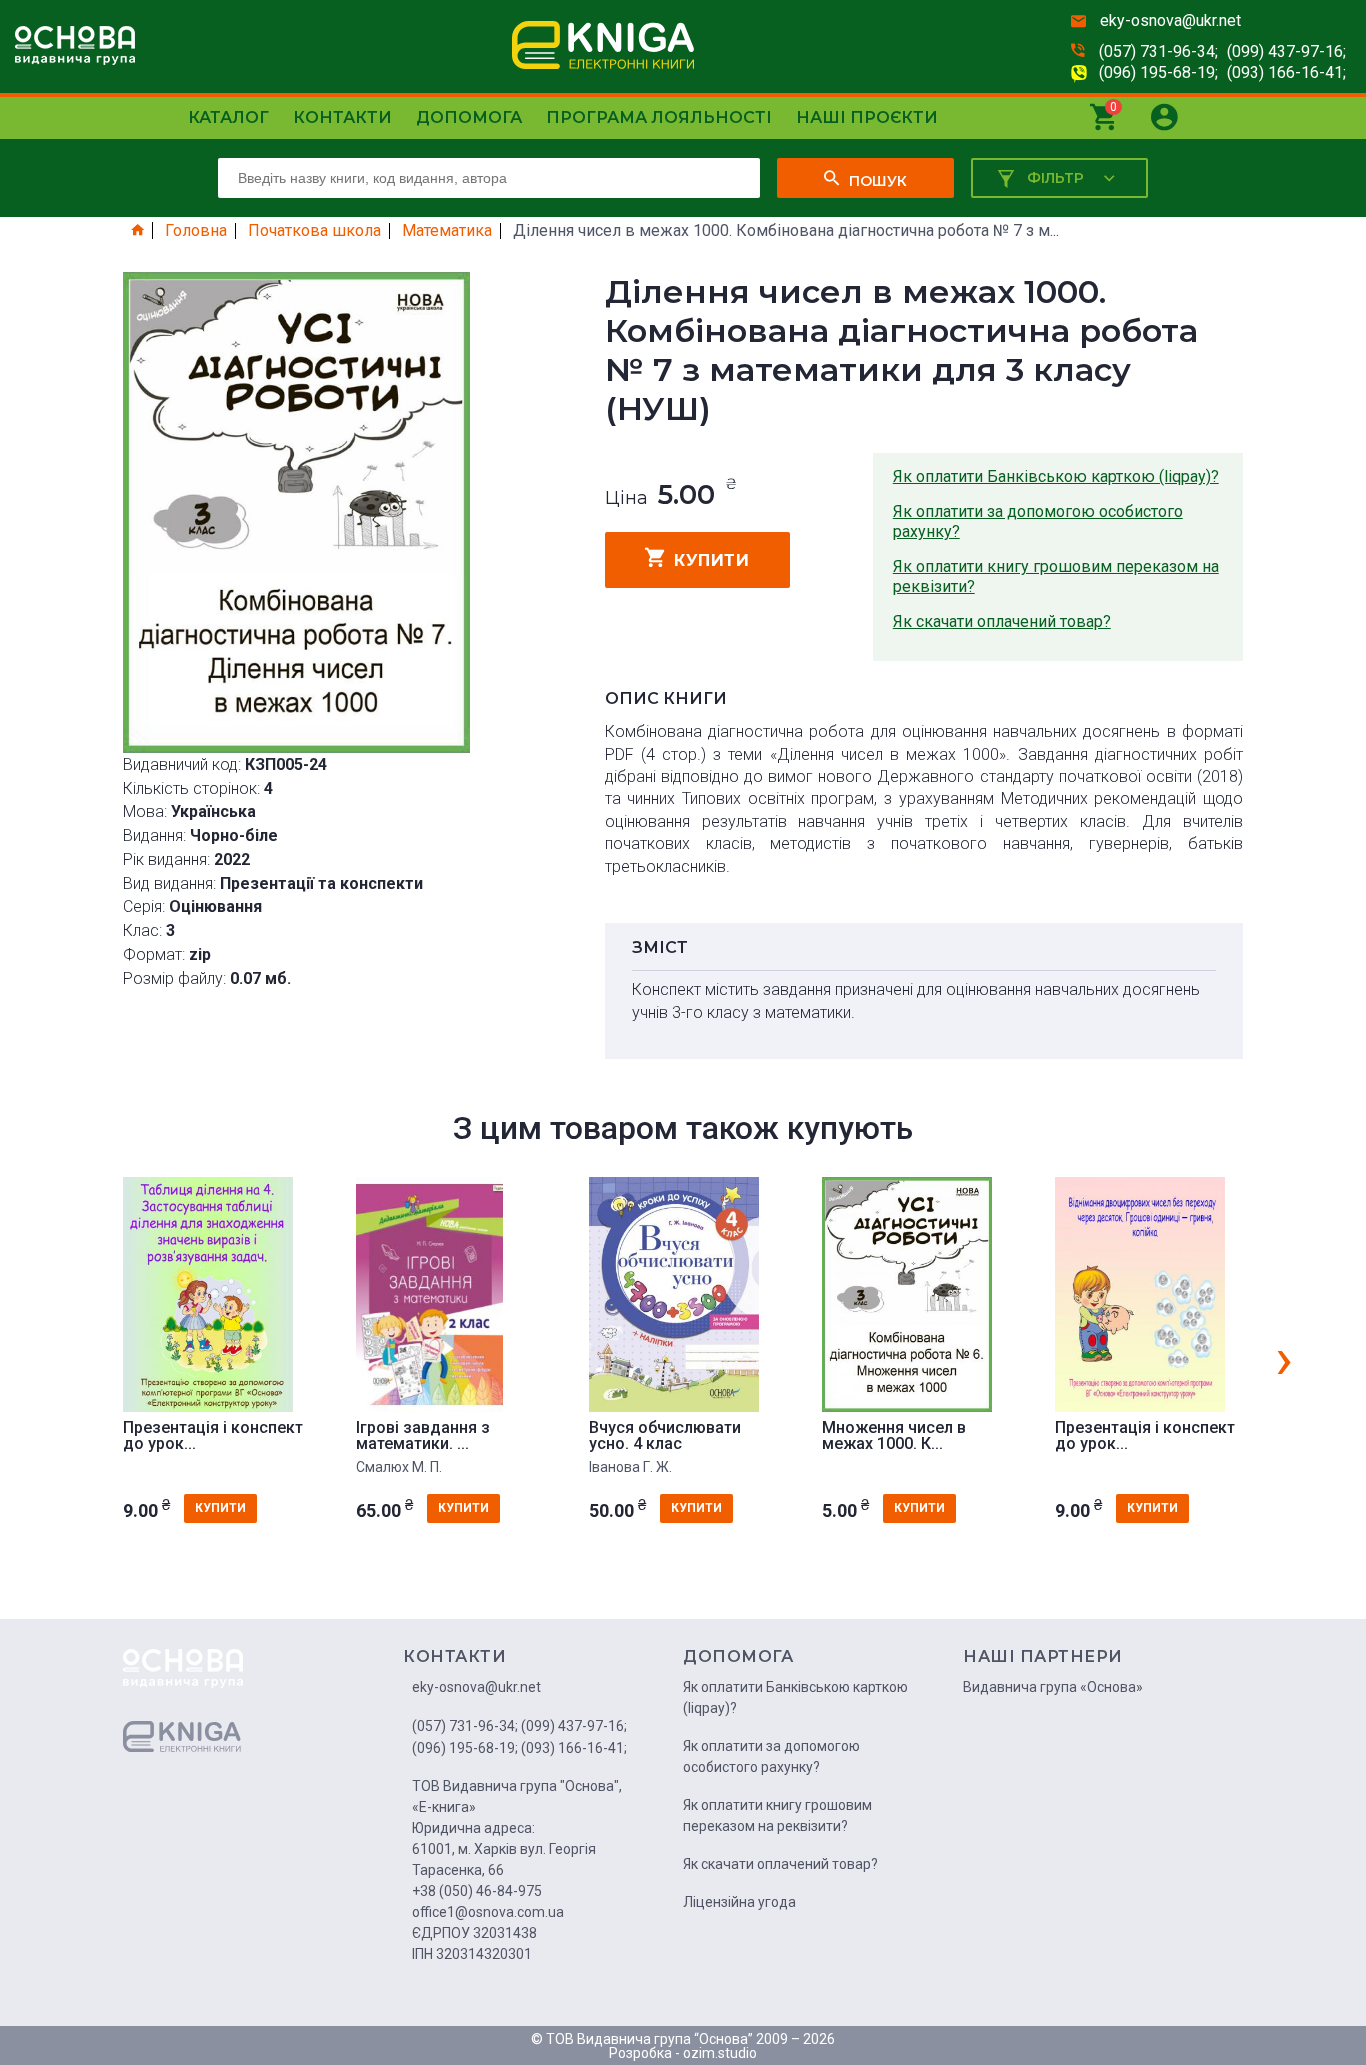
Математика (447, 231)
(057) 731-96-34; (1158, 51)
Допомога (469, 117)
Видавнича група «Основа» (1053, 1687)
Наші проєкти (867, 117)
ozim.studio (720, 2053)
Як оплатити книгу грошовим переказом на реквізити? (1056, 576)
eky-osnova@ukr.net (1170, 20)
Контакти (342, 117)
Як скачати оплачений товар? (1002, 621)
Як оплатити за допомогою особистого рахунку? (1038, 521)
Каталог (228, 117)
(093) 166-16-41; (1286, 72)
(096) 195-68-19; (1158, 72)
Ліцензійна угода (739, 1902)
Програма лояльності (659, 117)
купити (711, 560)
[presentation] (1284, 1358)
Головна (196, 231)
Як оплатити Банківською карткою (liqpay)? (1056, 476)
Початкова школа (314, 231)
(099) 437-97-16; (1286, 51)
